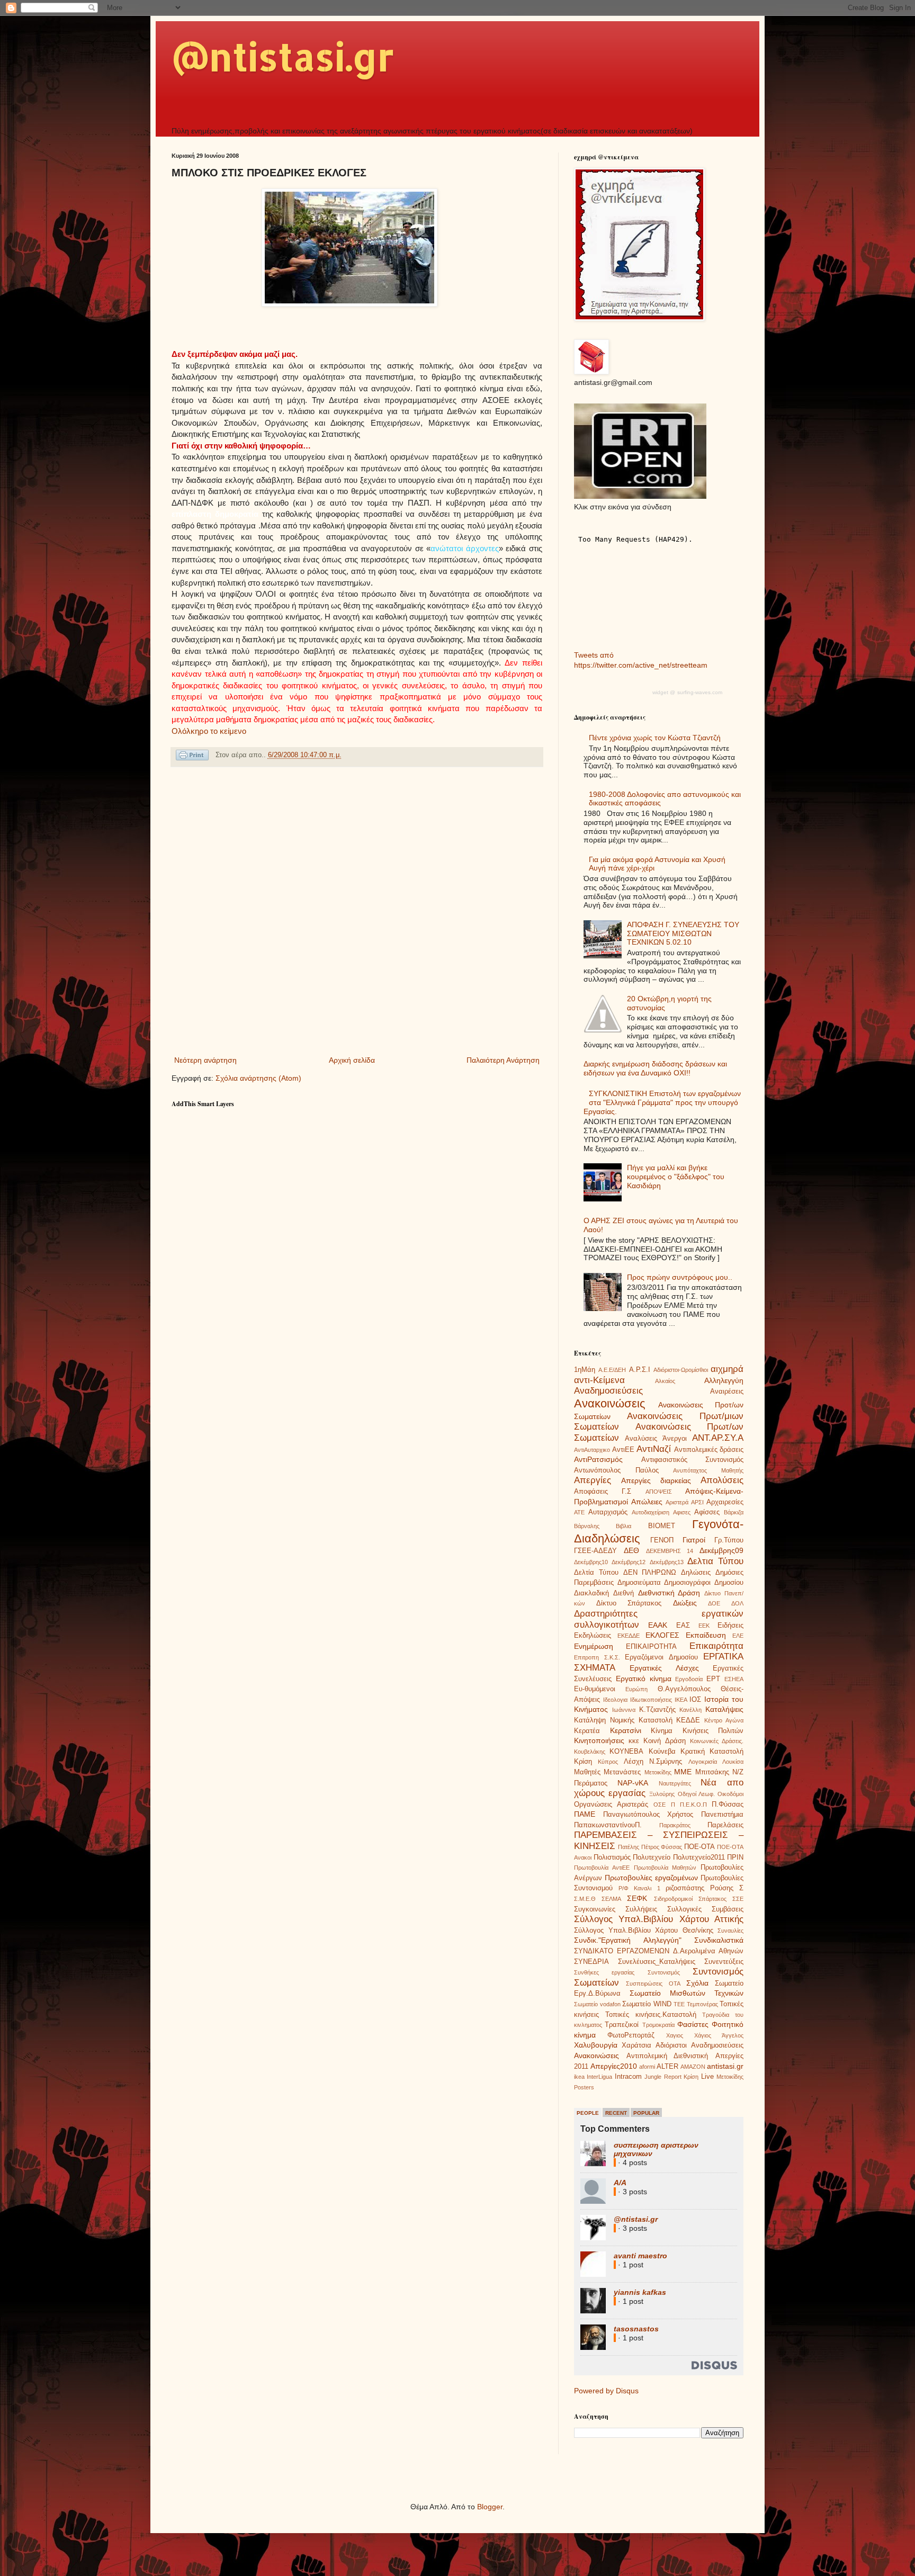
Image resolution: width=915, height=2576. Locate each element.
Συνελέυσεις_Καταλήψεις (657, 1962)
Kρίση (691, 2077)
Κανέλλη (690, 1710)
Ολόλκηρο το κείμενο (209, 731)
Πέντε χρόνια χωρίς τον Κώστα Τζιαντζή (655, 738)
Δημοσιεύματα (639, 1583)
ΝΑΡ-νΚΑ (633, 1783)
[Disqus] (357, 913)
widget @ (664, 692)
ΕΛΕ (738, 1636)
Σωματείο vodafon (597, 2004)
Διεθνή (624, 1593)
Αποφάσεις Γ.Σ (603, 1492)
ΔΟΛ (737, 1603)
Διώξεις (685, 1603)
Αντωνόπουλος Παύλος (616, 1470)
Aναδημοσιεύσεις (717, 2045)
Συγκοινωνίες (595, 1909)
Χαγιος (675, 2035)
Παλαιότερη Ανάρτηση (503, 1060)
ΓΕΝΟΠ (662, 1540)
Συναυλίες (730, 1931)
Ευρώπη (636, 1689)
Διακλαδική (591, 1593)
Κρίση (583, 1762)
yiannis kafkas (640, 2292)
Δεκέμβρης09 (721, 1550)
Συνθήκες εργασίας (604, 1972)
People (588, 2113)
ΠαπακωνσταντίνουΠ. (608, 1825)
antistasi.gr (725, 2066)
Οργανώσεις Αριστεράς (611, 1805)
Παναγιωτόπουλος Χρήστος (648, 1815)
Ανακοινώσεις (610, 1403)
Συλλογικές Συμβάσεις (705, 1909)
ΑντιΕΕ (623, 1450)
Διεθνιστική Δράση (669, 1593)
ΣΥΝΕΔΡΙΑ (591, 1962)
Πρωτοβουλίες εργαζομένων (651, 1878)
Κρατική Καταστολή (712, 1752)
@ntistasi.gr (283, 56)
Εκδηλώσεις (593, 1636)
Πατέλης (629, 1847)
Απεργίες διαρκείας (656, 1480)
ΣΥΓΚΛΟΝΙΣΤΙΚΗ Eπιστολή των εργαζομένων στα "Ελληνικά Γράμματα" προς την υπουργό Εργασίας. (662, 1102)
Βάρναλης (587, 1526)
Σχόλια (697, 1983)
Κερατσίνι (626, 1730)
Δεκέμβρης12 (629, 1562)
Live (707, 2077)
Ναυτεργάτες (675, 1783)
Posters (584, 2087)
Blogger (490, 2507)
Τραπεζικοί (622, 2025)
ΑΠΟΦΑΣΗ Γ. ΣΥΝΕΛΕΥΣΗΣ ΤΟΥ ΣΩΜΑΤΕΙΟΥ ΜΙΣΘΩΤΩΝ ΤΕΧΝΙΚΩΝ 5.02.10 (683, 934)
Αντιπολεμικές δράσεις (709, 1450)
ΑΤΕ (579, 1512)
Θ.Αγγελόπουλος (684, 1689)
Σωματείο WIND (647, 2004)
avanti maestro (640, 2256)
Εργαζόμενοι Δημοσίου (661, 1657)
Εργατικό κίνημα (644, 1679)
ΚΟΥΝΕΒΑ (626, 1752)
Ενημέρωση (594, 1646)
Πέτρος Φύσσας (662, 1847)
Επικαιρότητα (716, 1646)
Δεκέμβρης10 (591, 1562)
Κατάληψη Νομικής (604, 1720)
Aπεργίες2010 (614, 2066)
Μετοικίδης (658, 1772)
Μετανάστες (622, 1772)
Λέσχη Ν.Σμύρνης (653, 1762)
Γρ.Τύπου (729, 1540)
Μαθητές (587, 1772)
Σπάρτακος (712, 1899)
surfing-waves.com (700, 692)
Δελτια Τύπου (715, 1561)
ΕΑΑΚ (658, 1625)
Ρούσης (722, 1888)
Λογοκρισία (703, 1762)
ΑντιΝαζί (654, 1449)
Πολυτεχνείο (652, 1857)
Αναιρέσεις (727, 1392)
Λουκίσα (733, 1762)
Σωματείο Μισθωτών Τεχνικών (687, 1993)
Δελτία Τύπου (596, 1573)
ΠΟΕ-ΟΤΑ (699, 1847)
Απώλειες (647, 1502)
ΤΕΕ (679, 2004)
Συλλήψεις (641, 1909)
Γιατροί (694, 1540)
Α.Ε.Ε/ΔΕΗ (612, 1370)
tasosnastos (636, 2329)
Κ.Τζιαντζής (657, 1710)
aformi (647, 2067)
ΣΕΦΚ (637, 1898)
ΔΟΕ (714, 1603)
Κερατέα (587, 1731)
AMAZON (693, 2067)
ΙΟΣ (695, 1700)
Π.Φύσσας (728, 1805)
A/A (620, 2183)
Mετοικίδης (730, 2077)
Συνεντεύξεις (724, 1962)
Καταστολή (656, 1720)
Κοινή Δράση (664, 1741)
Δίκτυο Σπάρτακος (629, 1603)
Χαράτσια (636, 2045)
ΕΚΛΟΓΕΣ (662, 1635)
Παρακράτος (675, 1825)
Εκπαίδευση (706, 1635)
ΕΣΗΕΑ (734, 1679)
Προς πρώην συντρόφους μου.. (680, 1277)
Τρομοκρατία (658, 2025)
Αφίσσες (707, 1512)
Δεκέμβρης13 (667, 1562)
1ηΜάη (585, 1370)
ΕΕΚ (704, 1626)
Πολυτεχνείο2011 (699, 1857)
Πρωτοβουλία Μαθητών (665, 1868)
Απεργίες (593, 1480)
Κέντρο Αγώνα (724, 1720)
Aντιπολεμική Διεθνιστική (667, 2056)
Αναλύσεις (641, 1439)
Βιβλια (624, 1526)
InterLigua (599, 2077)
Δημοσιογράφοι (687, 1583)
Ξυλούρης (662, 1794)
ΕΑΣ (683, 1626)
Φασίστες (693, 2024)
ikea (579, 2077)
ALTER (667, 2067)
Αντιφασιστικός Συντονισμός (693, 1460)
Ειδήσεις (730, 1626)
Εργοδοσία (689, 1679)
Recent (616, 2113)
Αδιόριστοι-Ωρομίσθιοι (681, 1370)
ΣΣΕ (738, 1899)
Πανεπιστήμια (722, 1815)
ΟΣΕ (660, 1805)
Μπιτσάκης (712, 1772)
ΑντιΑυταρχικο (592, 1450)
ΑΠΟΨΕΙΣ (659, 1492)
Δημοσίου (729, 1583)
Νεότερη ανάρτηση (205, 1060)
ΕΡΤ (713, 1679)
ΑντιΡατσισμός (598, 1459)
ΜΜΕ (683, 1772)
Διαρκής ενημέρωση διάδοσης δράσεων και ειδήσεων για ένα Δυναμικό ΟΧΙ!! (655, 1068)
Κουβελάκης (590, 1752)
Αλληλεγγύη (724, 1380)
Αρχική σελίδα (352, 1060)
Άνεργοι (675, 1439)
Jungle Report (663, 2077)
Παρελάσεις (725, 1825)
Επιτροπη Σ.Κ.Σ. (597, 1657)
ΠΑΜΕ (585, 1814)
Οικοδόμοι (730, 1794)
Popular (646, 2113)
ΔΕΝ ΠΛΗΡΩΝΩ (650, 1573)
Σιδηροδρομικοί (673, 1899)
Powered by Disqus (606, 2391)
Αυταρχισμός (608, 1512)
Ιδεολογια (615, 1700)
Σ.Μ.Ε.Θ (585, 1899)
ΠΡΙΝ (735, 1857)
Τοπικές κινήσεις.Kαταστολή (651, 2015)
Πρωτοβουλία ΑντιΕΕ (602, 1868)
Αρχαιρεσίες (725, 1502)
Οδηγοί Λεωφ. (696, 1794)
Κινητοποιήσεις (599, 1740)
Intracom (628, 2077)
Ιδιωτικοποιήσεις (651, 1700)
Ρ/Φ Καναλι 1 (639, 1888)
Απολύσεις (722, 1480)
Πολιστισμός (612, 1857)
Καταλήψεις (724, 1709)
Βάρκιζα (734, 1512)
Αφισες (682, 1512)
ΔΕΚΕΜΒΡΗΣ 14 (670, 1551)
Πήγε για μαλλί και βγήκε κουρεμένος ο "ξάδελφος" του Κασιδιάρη (676, 1177)
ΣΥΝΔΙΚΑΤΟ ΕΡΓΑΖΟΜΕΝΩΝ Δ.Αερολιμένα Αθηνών (659, 1951)
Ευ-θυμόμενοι (595, 1689)
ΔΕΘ (631, 1550)
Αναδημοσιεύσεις (608, 1391)
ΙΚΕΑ (681, 1700)
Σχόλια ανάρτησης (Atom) (258, 1078)
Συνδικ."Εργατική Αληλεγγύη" (628, 1940)
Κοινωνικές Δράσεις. (717, 1741)
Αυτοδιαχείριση (651, 1512)
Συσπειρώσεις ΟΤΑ (653, 1983)
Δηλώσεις (696, 1573)
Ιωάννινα (624, 1710)
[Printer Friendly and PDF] (192, 757)
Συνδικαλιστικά (719, 1940)
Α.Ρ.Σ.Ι (640, 1370)
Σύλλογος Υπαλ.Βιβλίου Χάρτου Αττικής (659, 1919)
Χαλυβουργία (596, 2045)
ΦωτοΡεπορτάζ (631, 2035)
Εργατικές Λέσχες (664, 1668)
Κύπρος (608, 1762)
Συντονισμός (664, 1972)
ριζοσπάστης (685, 1888)
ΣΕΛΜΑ (611, 1899)
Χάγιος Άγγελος (719, 2035)
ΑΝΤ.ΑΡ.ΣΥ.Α (718, 1438)
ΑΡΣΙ (697, 1502)
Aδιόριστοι (671, 2045)
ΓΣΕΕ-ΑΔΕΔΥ (595, 1551)
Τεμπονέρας (702, 2004)
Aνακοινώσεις (596, 2056)
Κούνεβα (662, 1752)
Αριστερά (677, 1502)
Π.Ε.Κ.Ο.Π (693, 1805)
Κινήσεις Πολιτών (713, 1731)
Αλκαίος (665, 1381)
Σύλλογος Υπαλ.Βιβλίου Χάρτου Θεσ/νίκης (644, 1931)
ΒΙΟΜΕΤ (662, 1526)
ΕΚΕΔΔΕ (629, 1636)
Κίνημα (662, 1731)
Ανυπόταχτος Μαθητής (708, 1470)
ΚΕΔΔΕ (688, 1720)
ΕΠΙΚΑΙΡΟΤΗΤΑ (651, 1647)
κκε (634, 1741)
